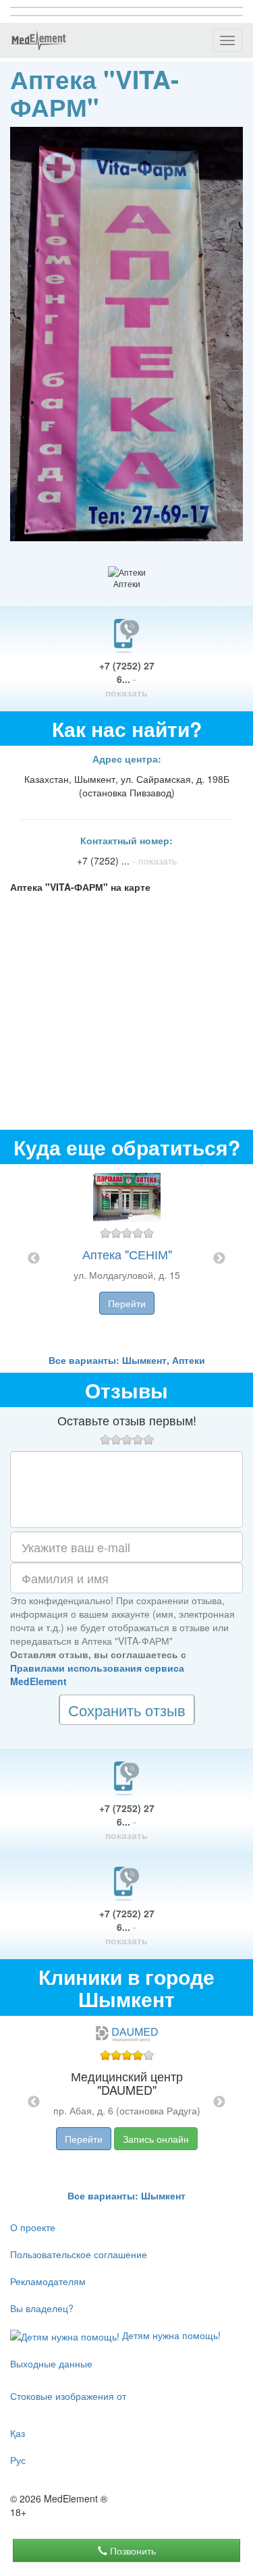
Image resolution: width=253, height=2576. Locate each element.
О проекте (33, 2227)
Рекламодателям (48, 2281)
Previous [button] (34, 1259)
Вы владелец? (42, 2308)
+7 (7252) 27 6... (127, 679)
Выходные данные (51, 2363)
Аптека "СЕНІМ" (127, 1254)
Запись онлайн (156, 2139)
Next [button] (219, 1259)
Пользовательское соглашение (79, 2254)
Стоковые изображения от (68, 2396)
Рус (18, 2460)
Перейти (127, 1303)
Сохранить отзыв (127, 1710)
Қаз (18, 2433)
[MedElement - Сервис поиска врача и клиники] (38, 40)
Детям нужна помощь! (170, 2335)
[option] (127, 1259)
